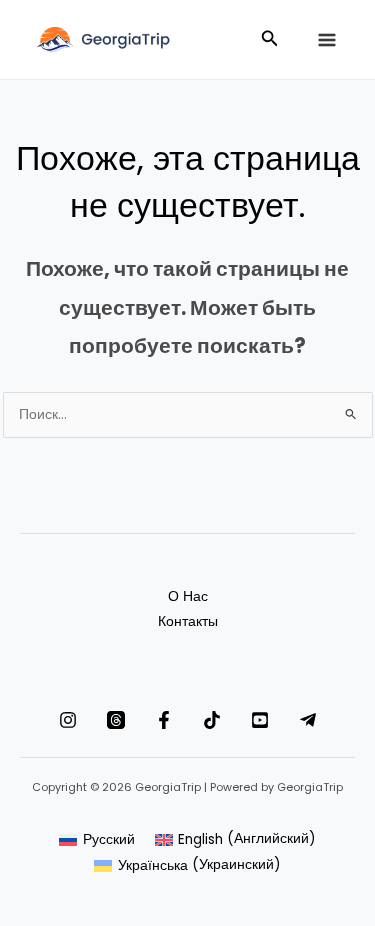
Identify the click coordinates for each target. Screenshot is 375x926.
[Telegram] (308, 720)
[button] (270, 40)
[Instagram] (68, 720)
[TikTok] (212, 720)
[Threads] (116, 720)
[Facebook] (164, 720)
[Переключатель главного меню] (327, 40)
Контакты (188, 621)
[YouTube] (260, 720)
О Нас (188, 596)
